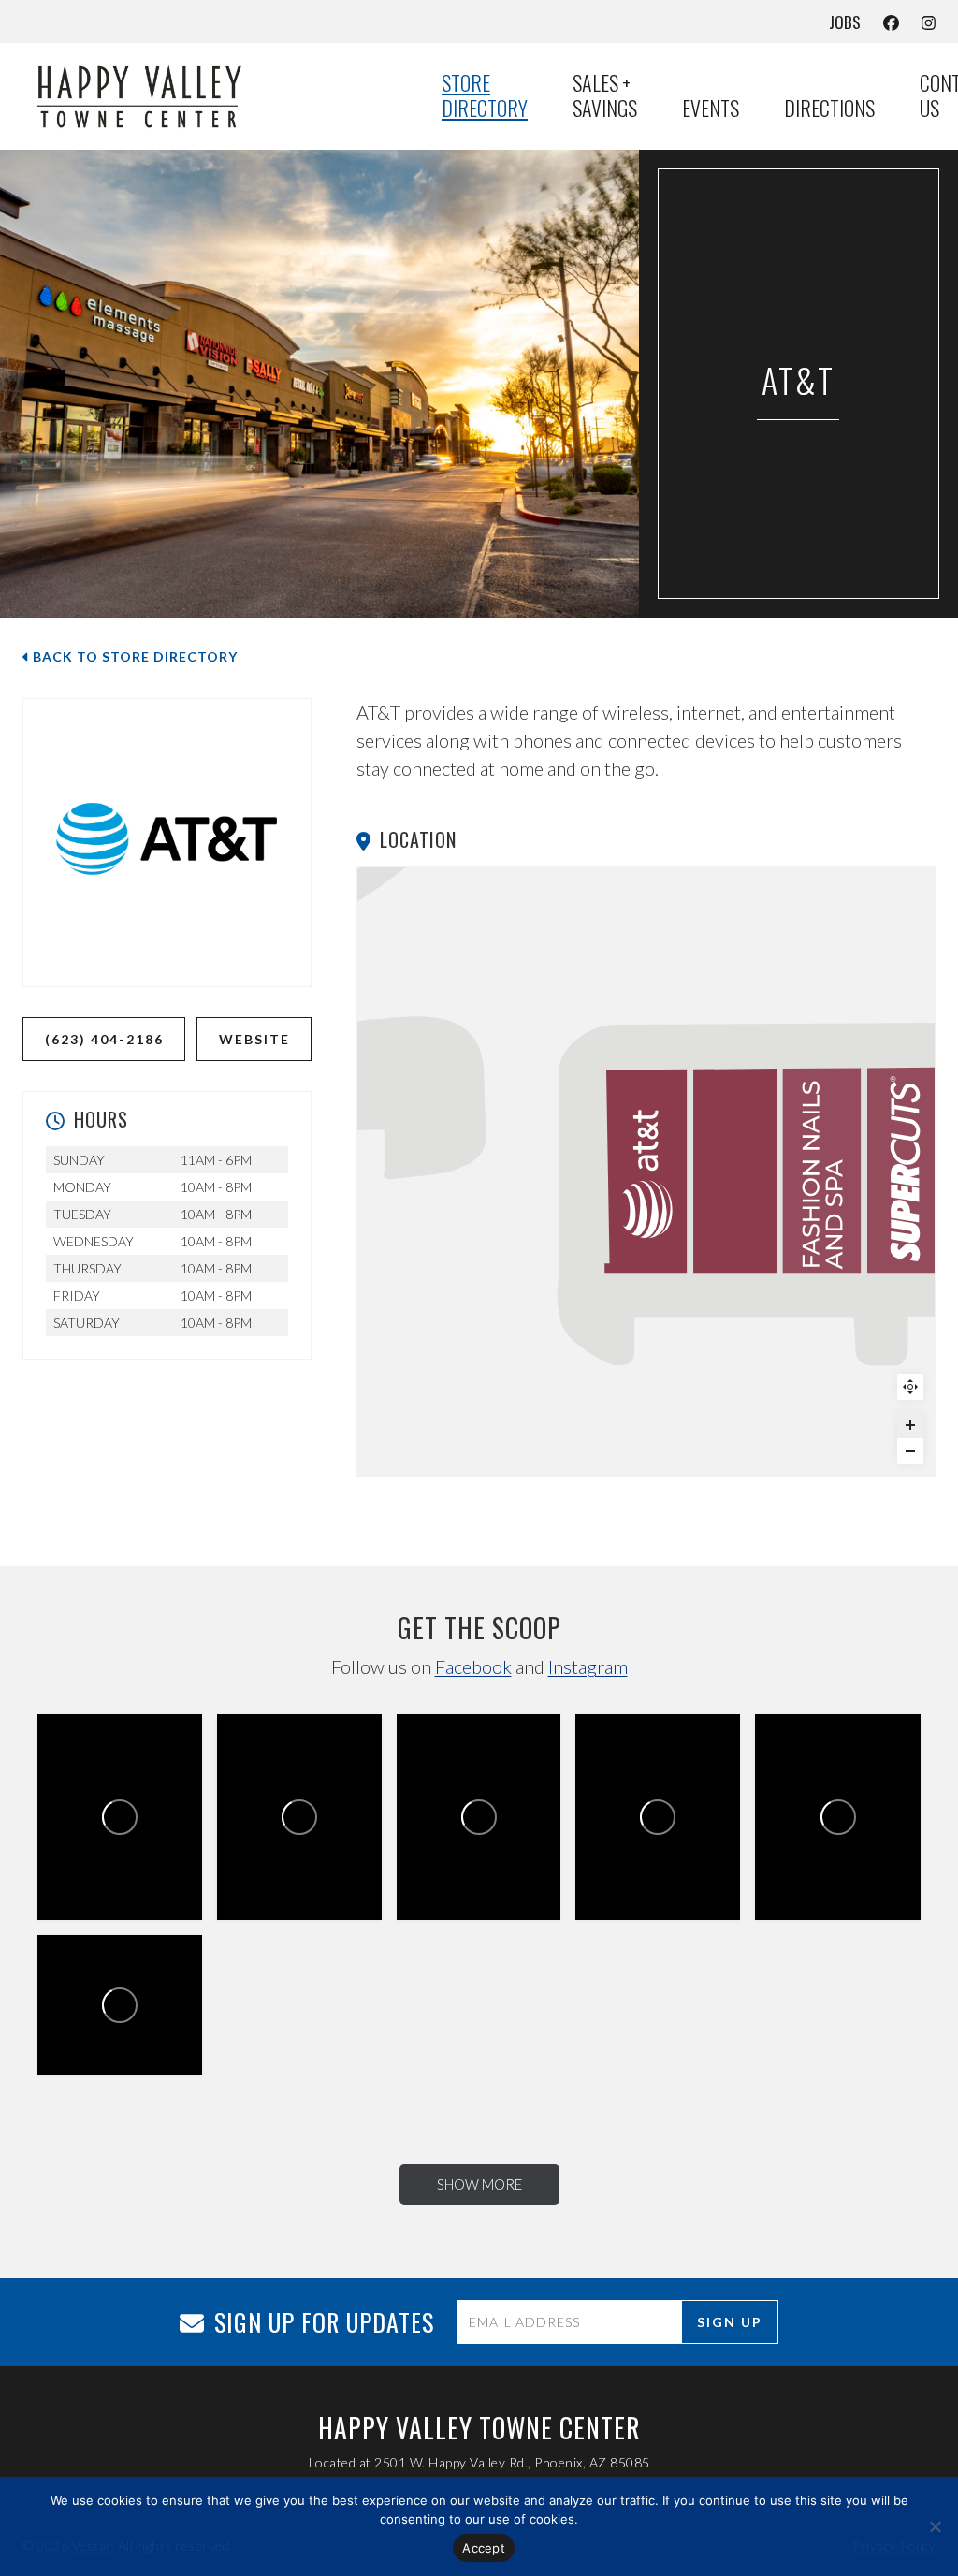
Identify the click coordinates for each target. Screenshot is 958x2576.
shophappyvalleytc (77, 1856)
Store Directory (485, 96)
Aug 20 (845, 1856)
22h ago (130, 1856)
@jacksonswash (94, 2032)
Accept (484, 2548)
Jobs (845, 22)
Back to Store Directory (133, 656)
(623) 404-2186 (104, 1039)
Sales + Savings (605, 96)
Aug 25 (486, 1856)
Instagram (588, 1666)
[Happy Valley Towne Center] (210, 95)
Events (711, 109)
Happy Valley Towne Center (112, 1821)
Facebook (473, 1666)
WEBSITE (254, 1039)
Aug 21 (666, 1856)
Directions (829, 109)
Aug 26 (307, 1856)
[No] (935, 2526)
